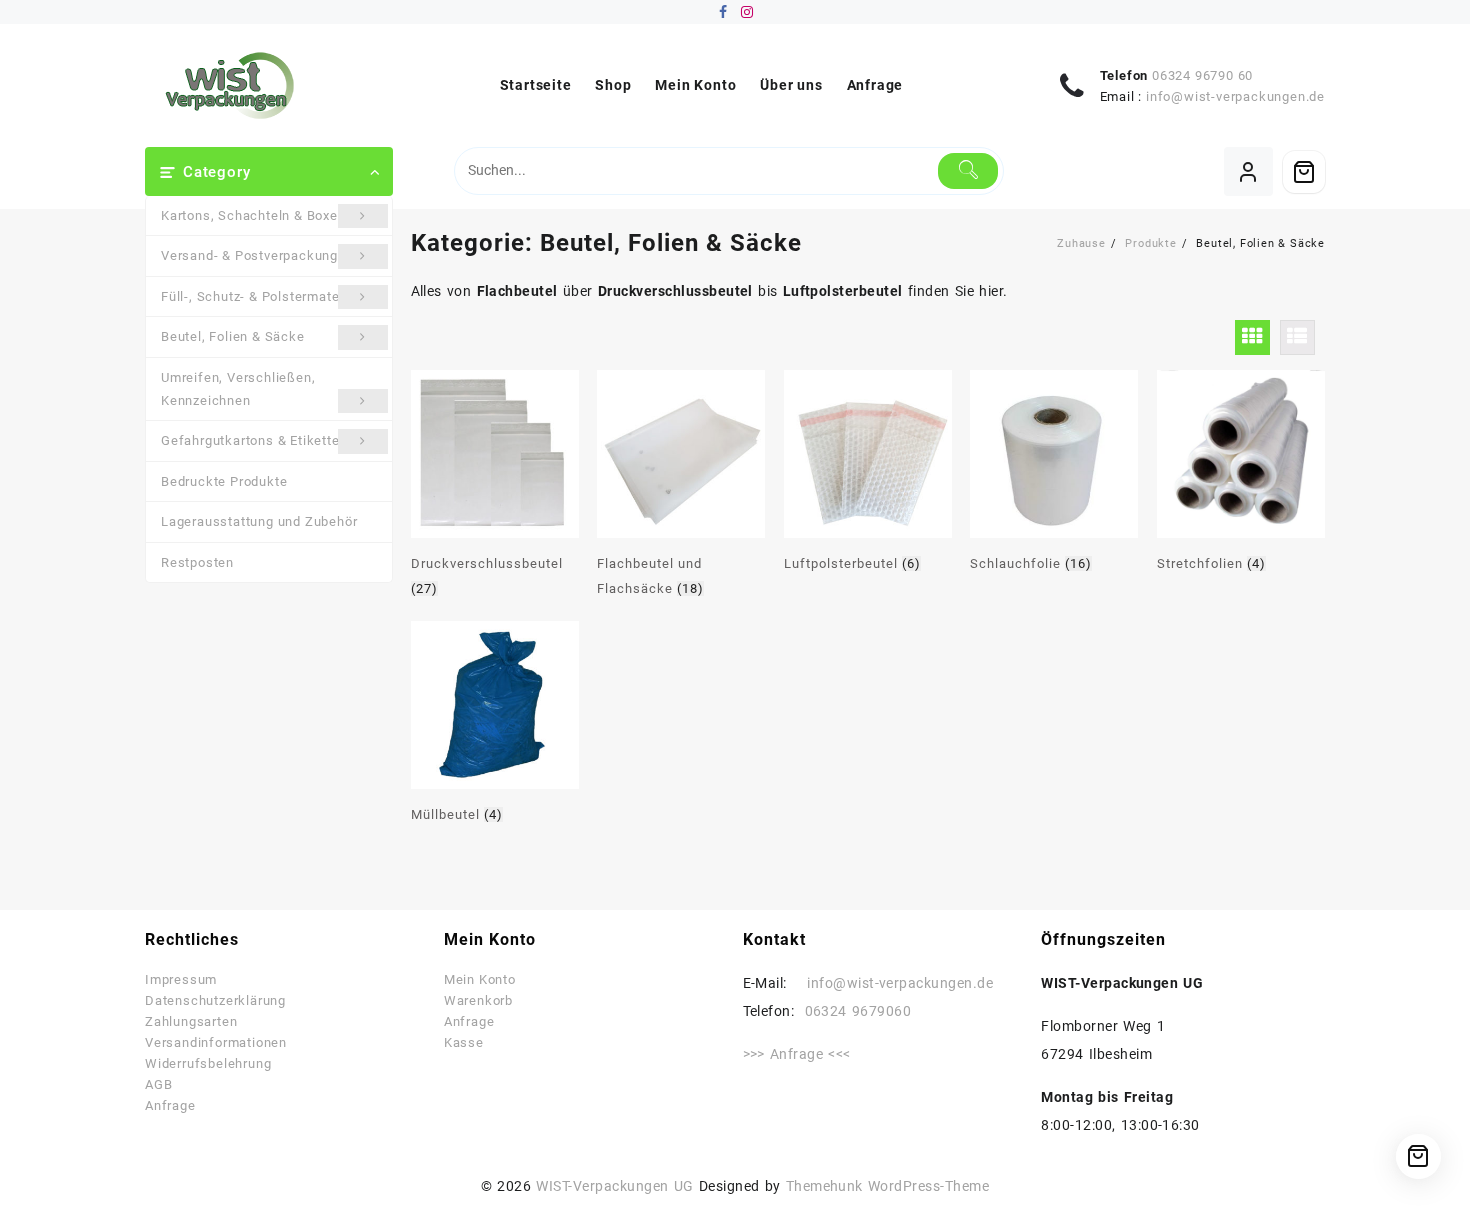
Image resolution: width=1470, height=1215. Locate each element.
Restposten (197, 562)
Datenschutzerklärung (215, 1000)
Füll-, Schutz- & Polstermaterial (260, 296)
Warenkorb (478, 1000)
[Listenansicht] (1297, 337)
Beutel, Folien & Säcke (233, 336)
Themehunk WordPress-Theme (888, 1186)
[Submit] (968, 171)
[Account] (1248, 171)
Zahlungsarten (191, 1021)
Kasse (464, 1042)
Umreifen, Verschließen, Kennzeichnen (238, 389)
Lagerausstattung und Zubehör (259, 521)
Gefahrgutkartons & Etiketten (254, 440)
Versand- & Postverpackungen (257, 255)
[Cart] (1304, 172)
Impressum (181, 979)
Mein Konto (480, 979)
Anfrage (170, 1105)
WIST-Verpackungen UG (614, 1186)
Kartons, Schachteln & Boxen (253, 215)
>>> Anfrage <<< (797, 1054)
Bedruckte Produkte (224, 481)
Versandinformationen (216, 1042)
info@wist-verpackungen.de (1235, 96)
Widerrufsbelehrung (208, 1063)
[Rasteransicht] (1252, 337)
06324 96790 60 (1202, 75)
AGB (158, 1084)
